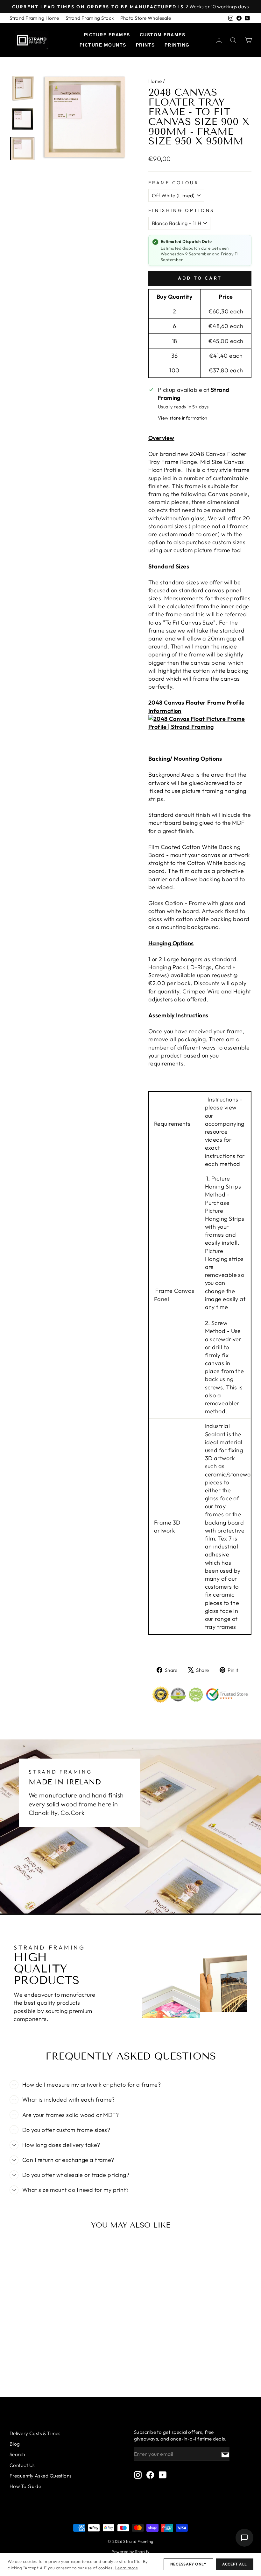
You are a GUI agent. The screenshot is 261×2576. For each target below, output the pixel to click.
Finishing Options (181, 210)
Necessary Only (188, 2564)
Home (155, 81)
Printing (177, 45)
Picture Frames (107, 35)
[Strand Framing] (32, 40)
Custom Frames (163, 35)
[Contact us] (244, 2538)
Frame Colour (174, 183)
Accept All (235, 2564)
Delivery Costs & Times (35, 2433)
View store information (183, 418)
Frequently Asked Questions (41, 2476)
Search (17, 2454)
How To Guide (25, 2486)
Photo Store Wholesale (146, 18)
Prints (145, 45)
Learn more (127, 2568)
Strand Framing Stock (90, 18)
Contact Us (22, 2465)
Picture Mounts (103, 45)
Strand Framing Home (34, 18)
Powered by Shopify (130, 2551)
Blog (15, 2444)
